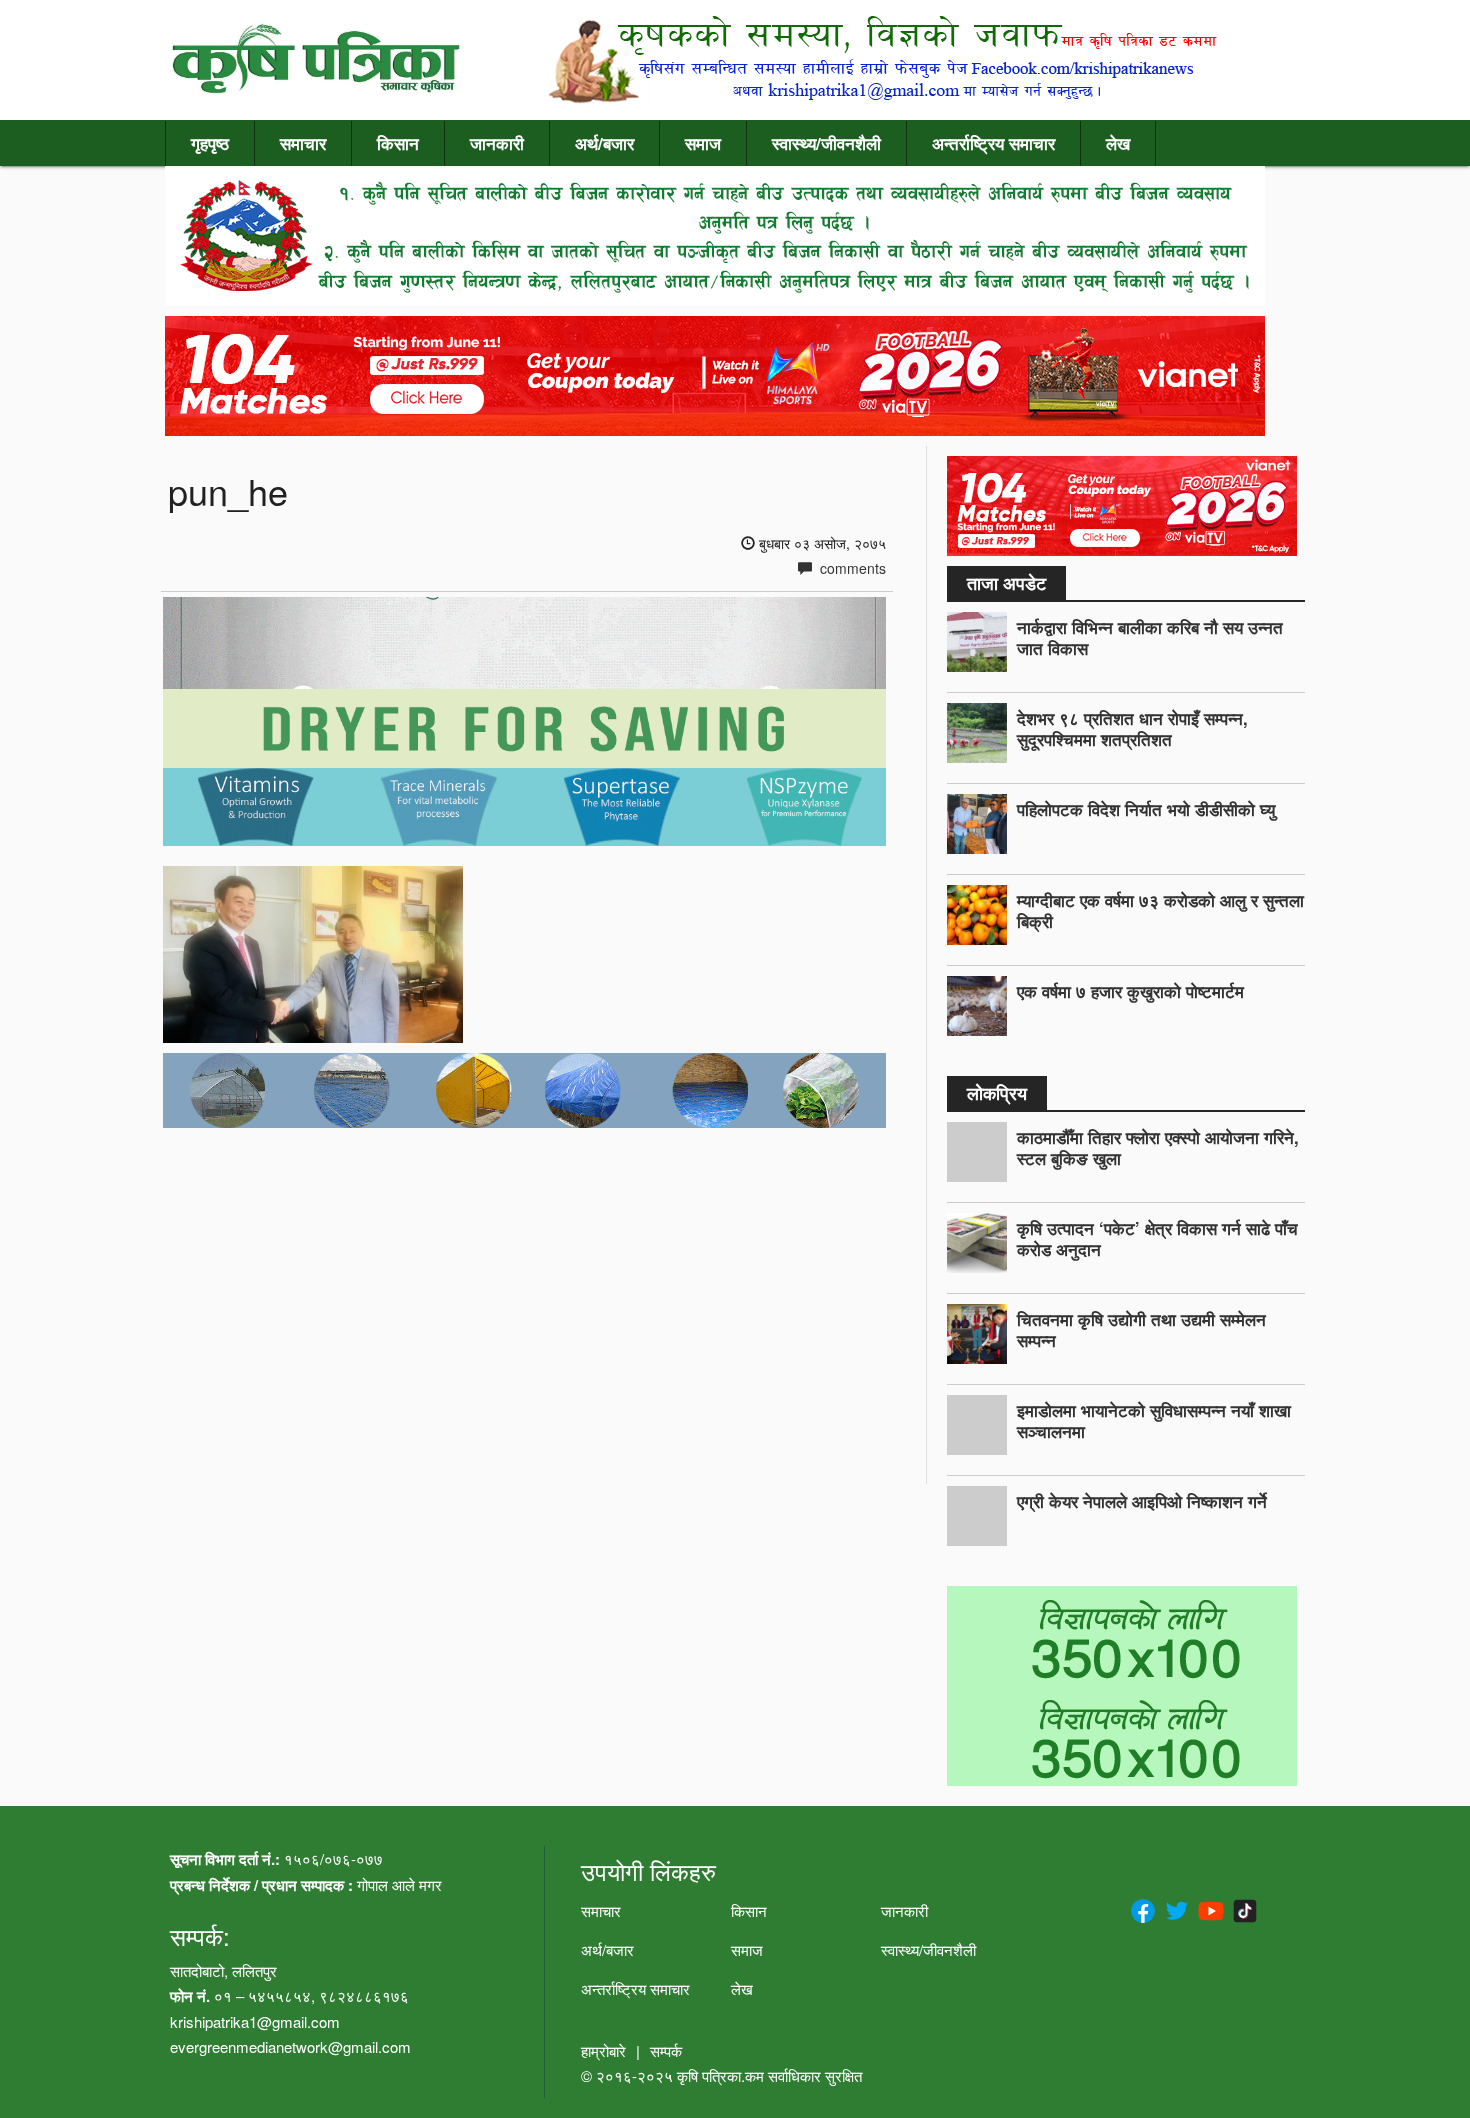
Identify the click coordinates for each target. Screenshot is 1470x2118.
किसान (398, 143)
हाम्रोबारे (603, 2050)
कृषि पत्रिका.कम (722, 2075)
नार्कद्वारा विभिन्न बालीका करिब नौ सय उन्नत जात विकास (1150, 637)
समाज (703, 143)
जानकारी (497, 143)
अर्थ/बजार (604, 143)
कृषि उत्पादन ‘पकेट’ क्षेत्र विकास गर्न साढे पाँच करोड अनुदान (1157, 1238)
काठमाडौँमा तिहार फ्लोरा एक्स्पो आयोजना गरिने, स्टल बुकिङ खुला (1158, 1147)
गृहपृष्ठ (210, 143)
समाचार (303, 143)
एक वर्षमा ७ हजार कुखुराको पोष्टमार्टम (1130, 991)
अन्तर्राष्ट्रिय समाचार (993, 143)
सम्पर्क (666, 2050)
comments (851, 568)
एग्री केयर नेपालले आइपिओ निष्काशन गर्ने (1142, 1501)
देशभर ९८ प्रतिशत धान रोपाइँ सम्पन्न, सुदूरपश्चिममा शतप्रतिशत (1132, 728)
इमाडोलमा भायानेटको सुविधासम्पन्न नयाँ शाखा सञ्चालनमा (1154, 1420)
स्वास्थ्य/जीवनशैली (826, 143)
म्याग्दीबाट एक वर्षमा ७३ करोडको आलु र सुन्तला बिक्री (1160, 910)
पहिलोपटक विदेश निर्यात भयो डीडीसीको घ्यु (1146, 809)
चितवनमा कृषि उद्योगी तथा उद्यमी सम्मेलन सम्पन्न (1141, 1329)
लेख (1118, 143)
